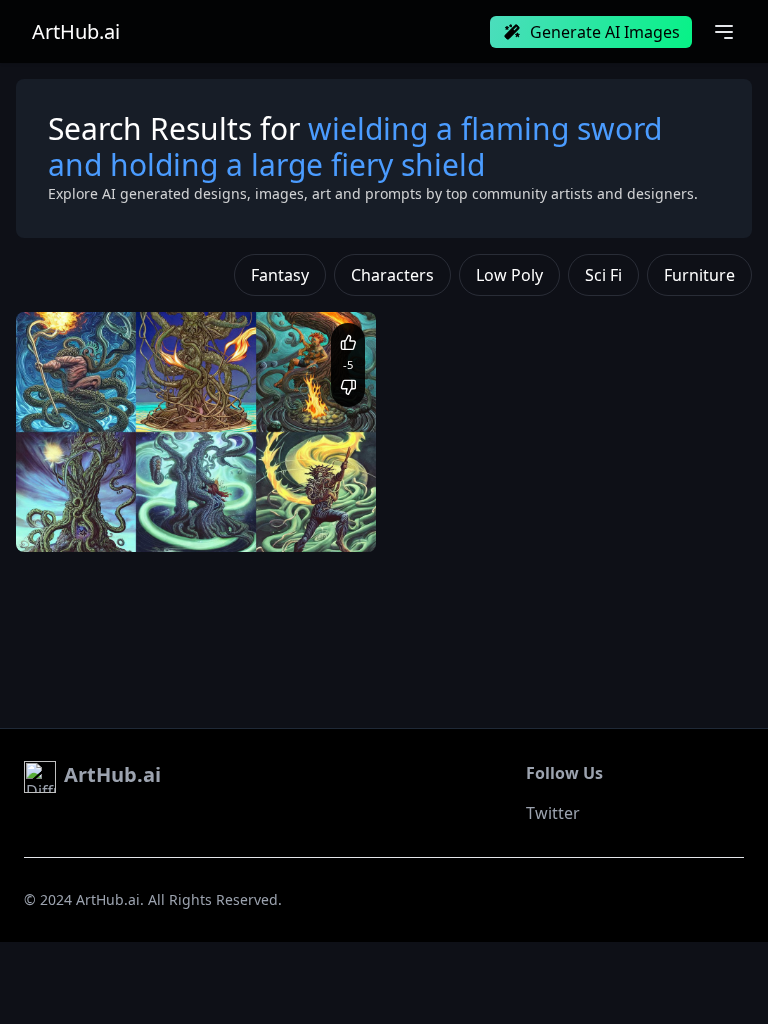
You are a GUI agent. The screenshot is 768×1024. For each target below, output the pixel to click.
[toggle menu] (724, 32)
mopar (57, 521)
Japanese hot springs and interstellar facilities (216, 521)
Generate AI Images (605, 32)
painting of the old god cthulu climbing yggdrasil (177, 502)
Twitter (553, 813)
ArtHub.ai (76, 32)
